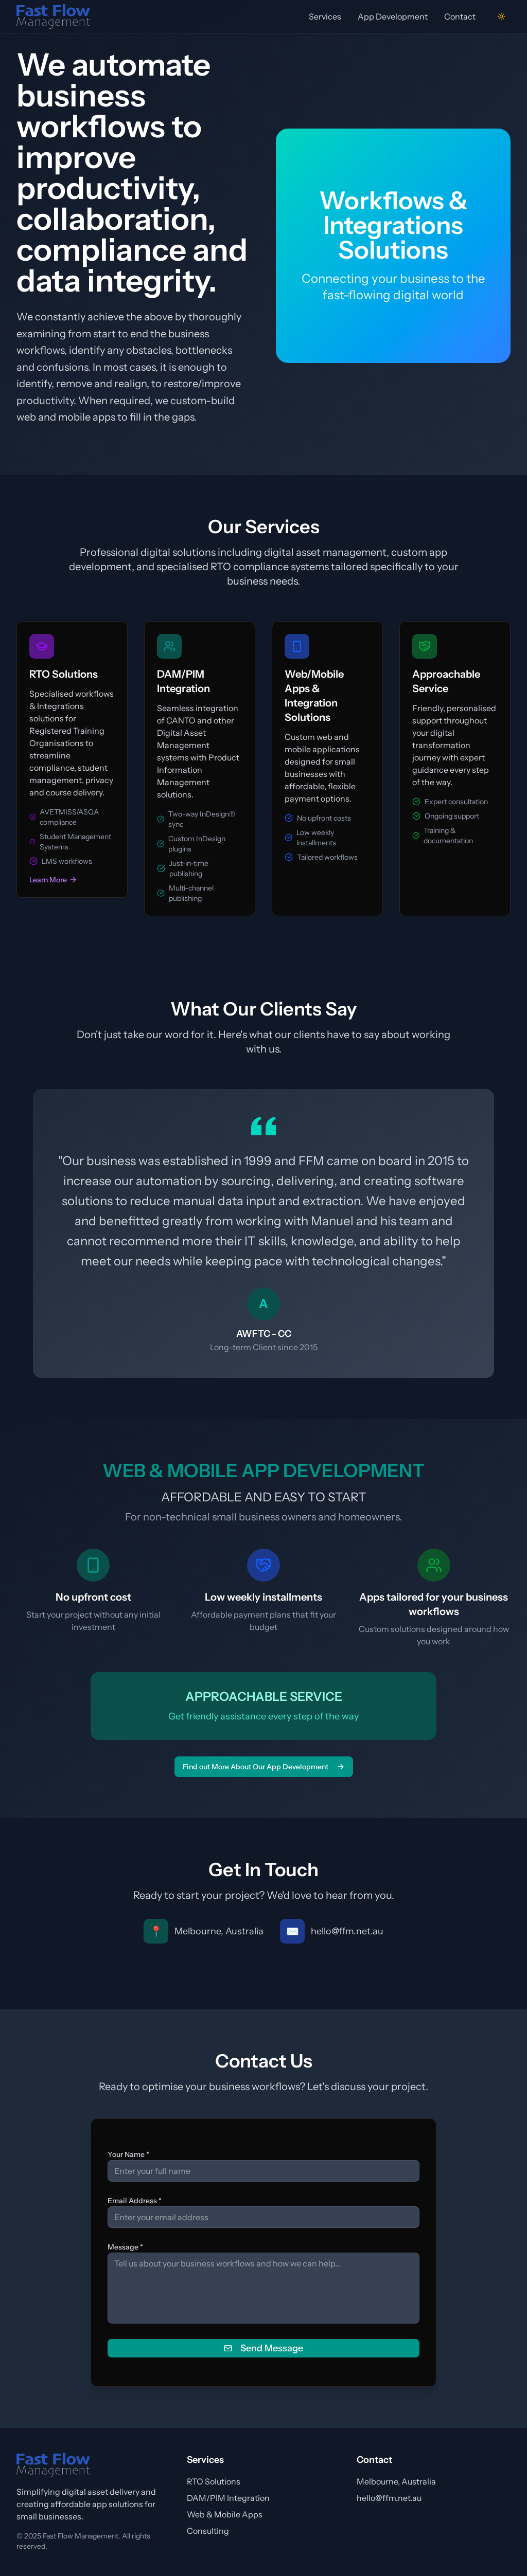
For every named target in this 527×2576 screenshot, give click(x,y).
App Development (393, 16)
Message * (125, 2247)
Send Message (272, 2348)
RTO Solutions (214, 2481)
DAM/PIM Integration (228, 2498)
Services (325, 16)
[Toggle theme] (501, 16)
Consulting (208, 2531)
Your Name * (128, 2154)
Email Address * (135, 2201)
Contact (460, 16)
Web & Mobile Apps (225, 2514)
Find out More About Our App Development (256, 1767)
